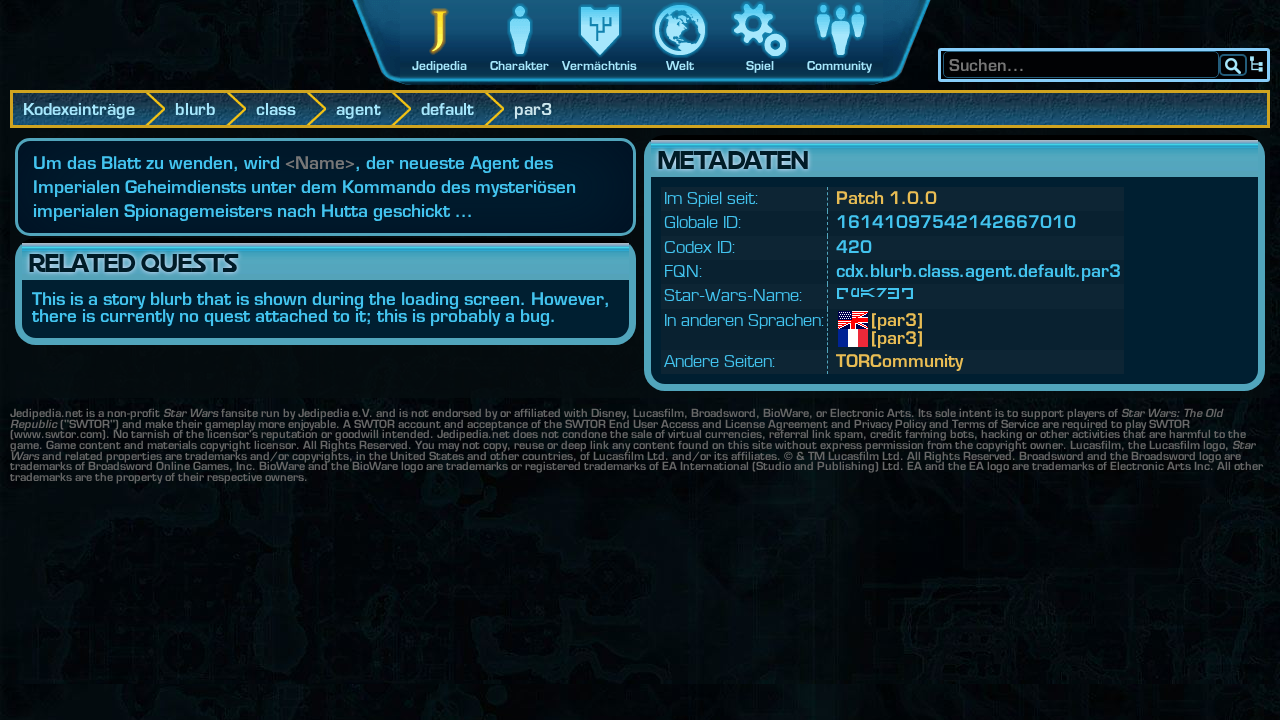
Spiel (760, 65)
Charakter (519, 65)
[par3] (886, 320)
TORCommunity (899, 360)
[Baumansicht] (1257, 65)
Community (839, 65)
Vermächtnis (599, 65)
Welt (680, 65)
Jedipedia (439, 65)
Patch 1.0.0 (886, 197)
